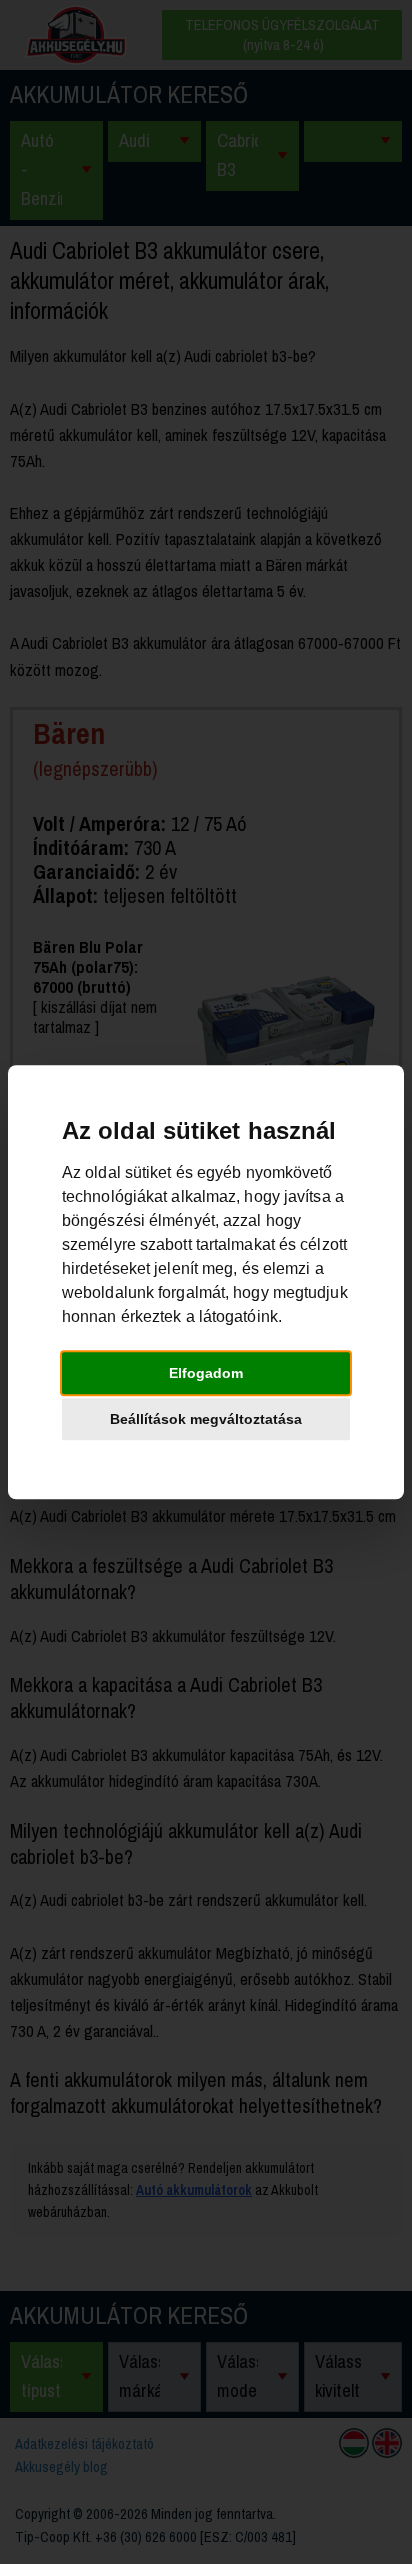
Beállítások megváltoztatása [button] (206, 1419)
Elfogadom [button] (206, 1373)
